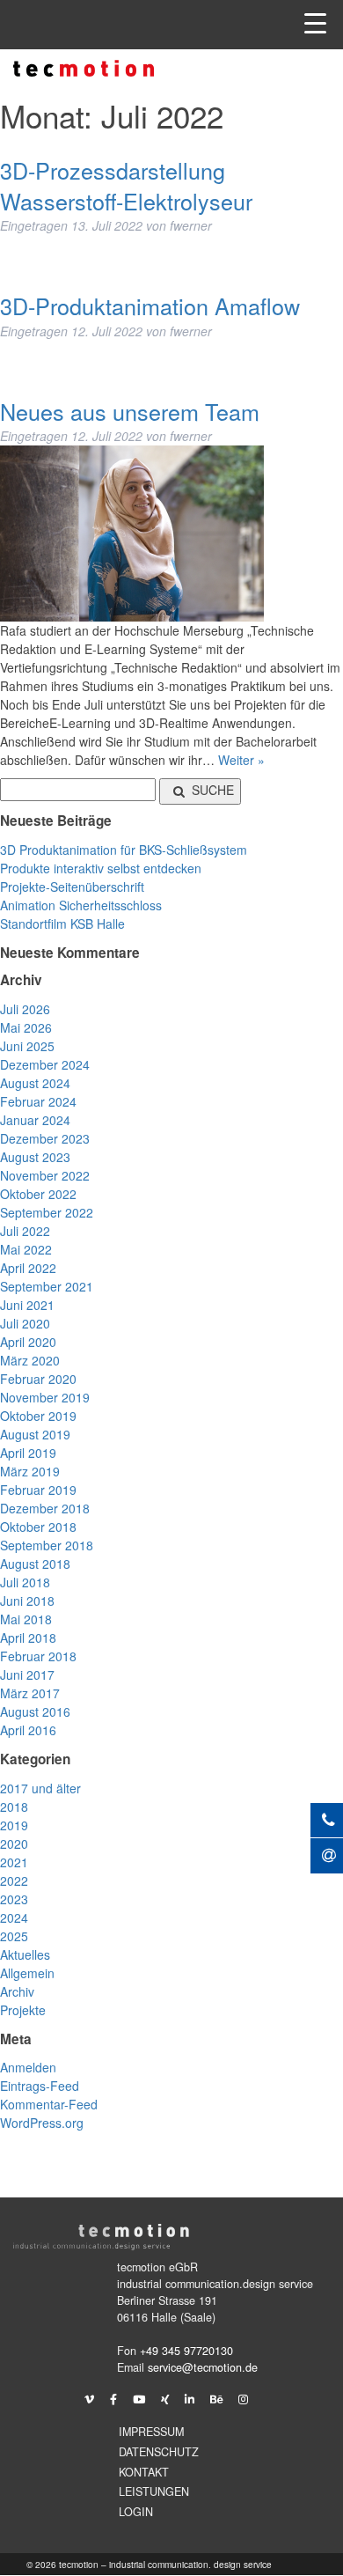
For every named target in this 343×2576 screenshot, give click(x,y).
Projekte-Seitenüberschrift (72, 887)
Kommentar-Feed (49, 2104)
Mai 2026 (26, 1027)
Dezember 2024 (45, 1064)
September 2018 (47, 1545)
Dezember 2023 (45, 1138)
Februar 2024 (38, 1101)
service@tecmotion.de (203, 2367)
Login (136, 2512)
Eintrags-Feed (40, 2086)
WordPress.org (42, 2123)
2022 (14, 1880)
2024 (14, 1917)
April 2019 (28, 1453)
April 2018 (28, 1638)
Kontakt (144, 2472)
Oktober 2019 (38, 1416)
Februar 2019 (38, 1490)
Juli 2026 (25, 1009)
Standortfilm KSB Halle (62, 924)
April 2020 (28, 1342)
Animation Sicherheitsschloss (81, 905)
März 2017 (30, 1693)
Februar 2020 (38, 1379)
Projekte (23, 2010)
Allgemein (27, 1973)
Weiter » (241, 760)
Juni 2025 (27, 1046)
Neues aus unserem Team (130, 411)
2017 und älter (40, 1788)
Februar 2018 (38, 1656)
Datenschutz (159, 2452)
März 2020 (30, 1360)
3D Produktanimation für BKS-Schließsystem (124, 850)
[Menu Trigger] (315, 22)
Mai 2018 (26, 1619)
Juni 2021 (27, 1305)
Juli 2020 (25, 1323)
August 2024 (35, 1083)
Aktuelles (25, 1954)
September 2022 (47, 1212)
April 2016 (28, 1730)
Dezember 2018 (45, 1508)
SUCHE (213, 790)
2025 (14, 1936)
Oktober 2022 (38, 1194)
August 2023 (35, 1157)
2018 (14, 1807)
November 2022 (45, 1175)
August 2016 (35, 1711)
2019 (14, 1825)
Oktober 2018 (38, 1527)
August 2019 (35, 1434)
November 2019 (45, 1397)
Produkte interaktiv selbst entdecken (101, 868)
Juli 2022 (25, 1231)
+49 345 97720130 (186, 2351)
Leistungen (154, 2491)
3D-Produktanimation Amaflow (150, 305)
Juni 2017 (27, 1674)
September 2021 (47, 1286)
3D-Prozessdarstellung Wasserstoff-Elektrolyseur (126, 185)
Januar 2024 (35, 1120)
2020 (14, 1844)
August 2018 (35, 1564)
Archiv (17, 1991)
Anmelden (28, 2067)
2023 (14, 1899)
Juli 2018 (25, 1582)
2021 (14, 1862)
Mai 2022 (26, 1249)
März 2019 (30, 1471)
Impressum (151, 2432)
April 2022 (28, 1268)
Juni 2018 (27, 1601)
